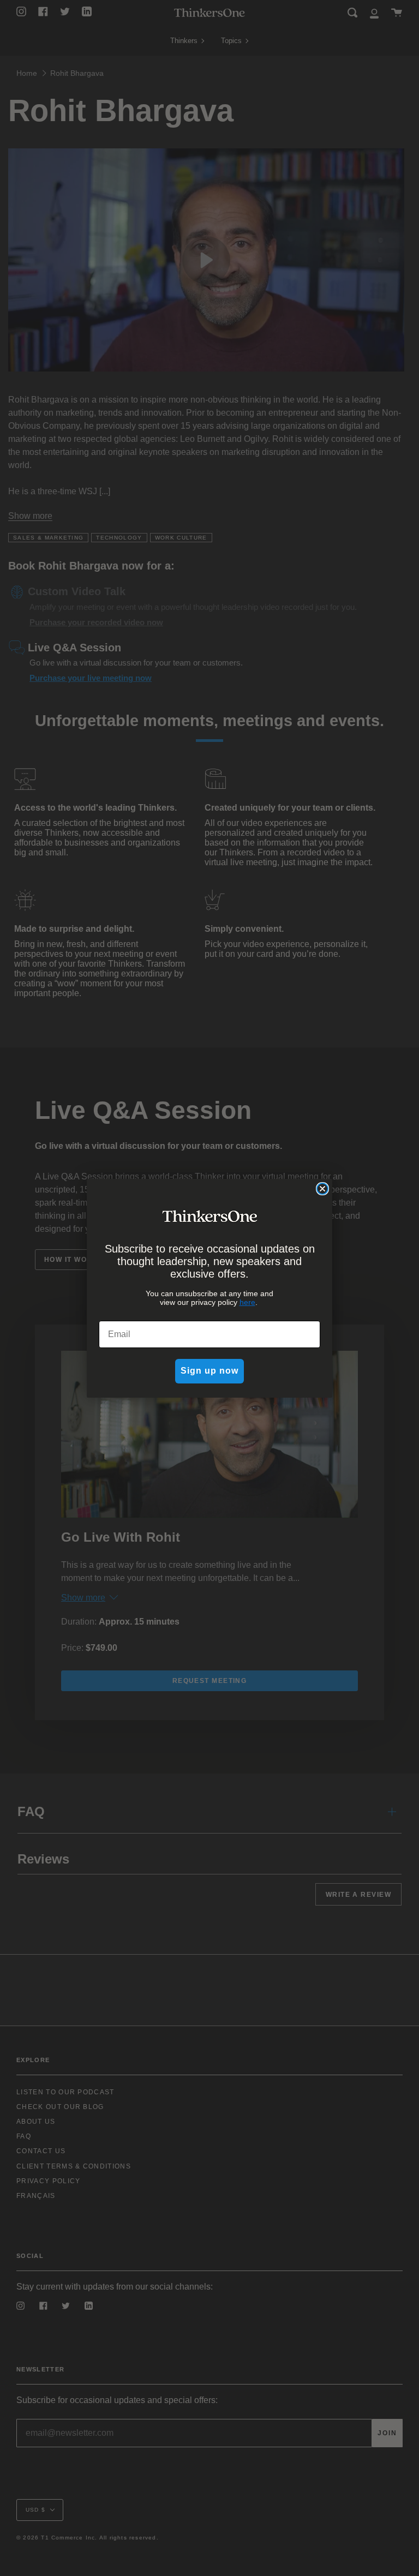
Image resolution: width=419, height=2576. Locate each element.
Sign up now (209, 1371)
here (247, 1302)
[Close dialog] (322, 1189)
